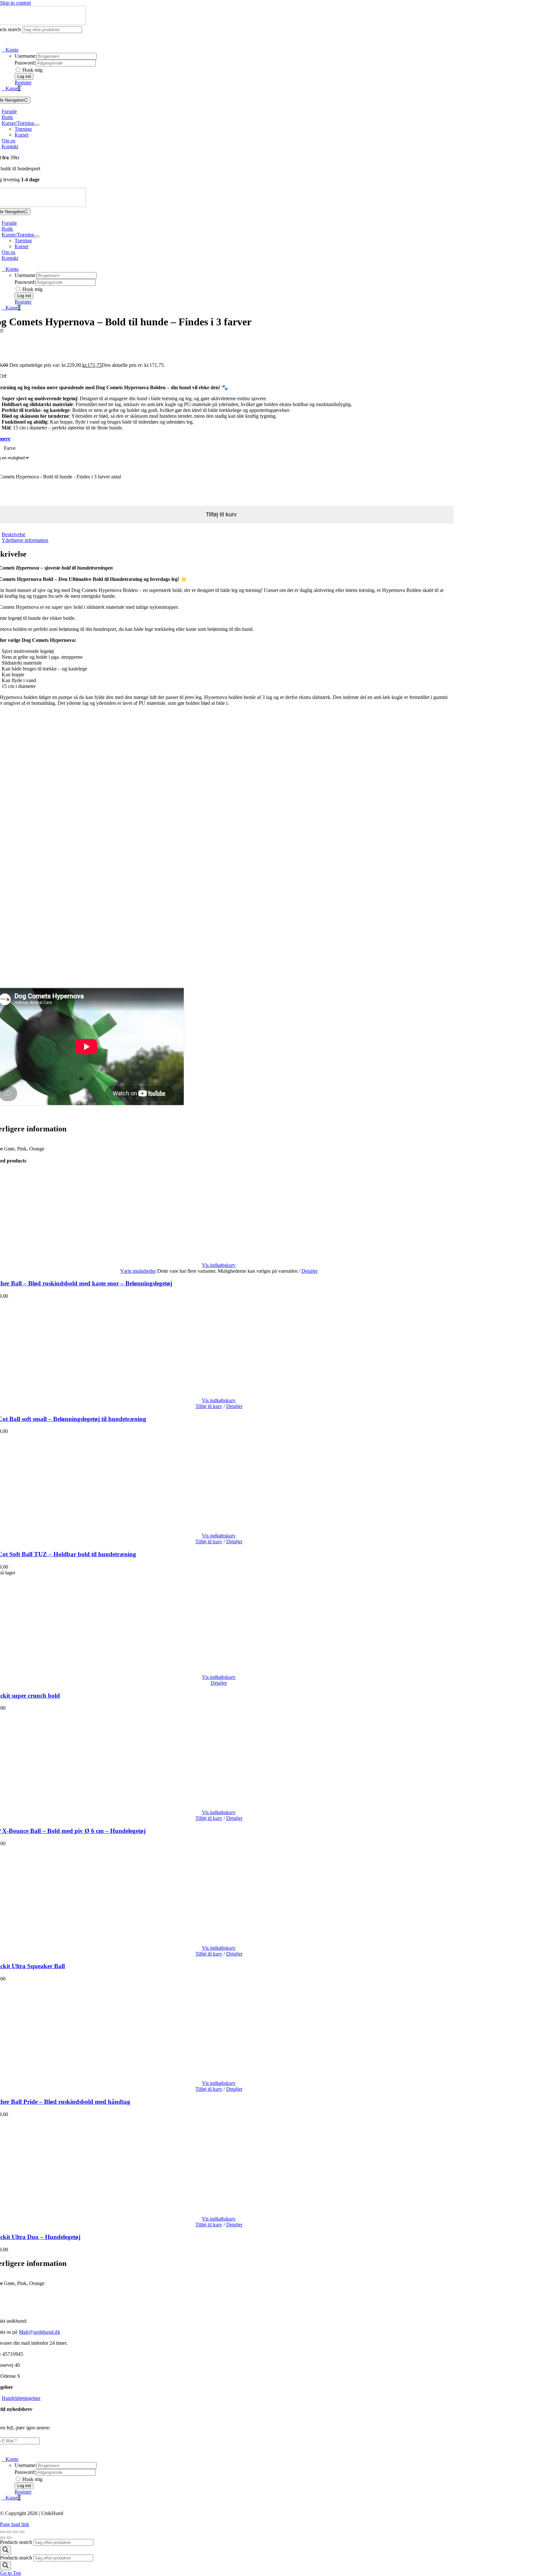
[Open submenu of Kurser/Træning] (37, 125)
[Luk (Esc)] (22, 2532)
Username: (26, 56)
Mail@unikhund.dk (40, 2332)
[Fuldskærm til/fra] (9, 2532)
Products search (17, 2542)
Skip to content (15, 3)
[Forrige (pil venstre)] (3, 2538)
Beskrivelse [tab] (13, 534)
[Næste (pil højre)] (9, 2538)
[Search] (6, 2550)
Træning (23, 129)
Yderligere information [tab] (25, 540)
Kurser (22, 135)
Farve (10, 448)
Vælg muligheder (138, 1271)
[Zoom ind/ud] (3, 2532)
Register (23, 83)
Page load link (15, 2524)
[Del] (16, 2532)
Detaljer (309, 1271)
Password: (25, 63)
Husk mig (32, 70)
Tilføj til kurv (209, 1406)
